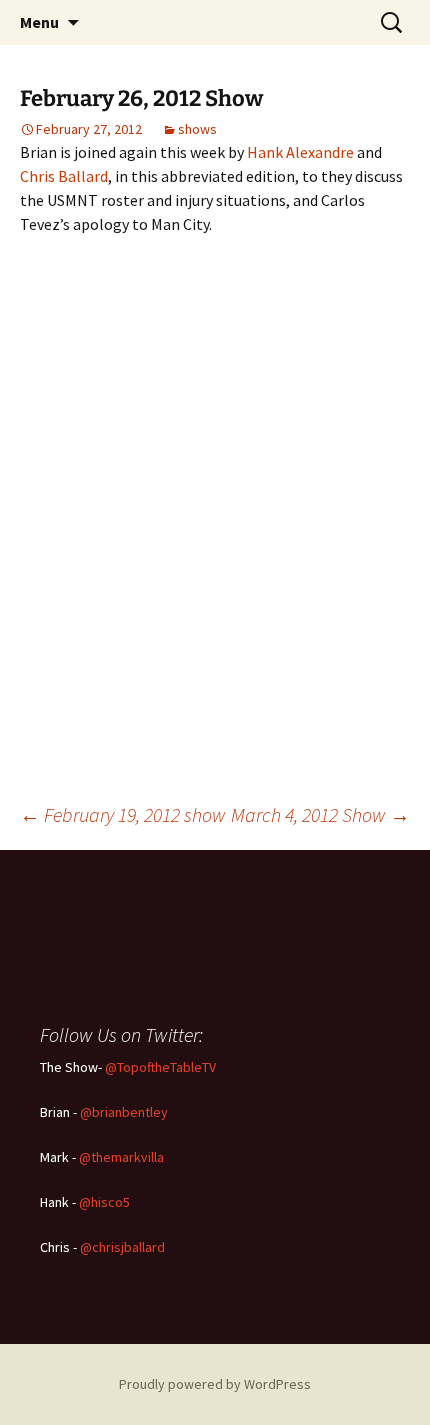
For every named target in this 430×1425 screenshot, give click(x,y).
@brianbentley (124, 1112)
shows (197, 129)
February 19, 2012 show (123, 814)
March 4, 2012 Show (320, 814)
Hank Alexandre (300, 152)
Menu (39, 22)
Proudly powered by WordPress (215, 1384)
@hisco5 (104, 1202)
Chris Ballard (64, 176)
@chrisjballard (122, 1247)
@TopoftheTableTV (160, 1067)
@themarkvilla (121, 1157)
